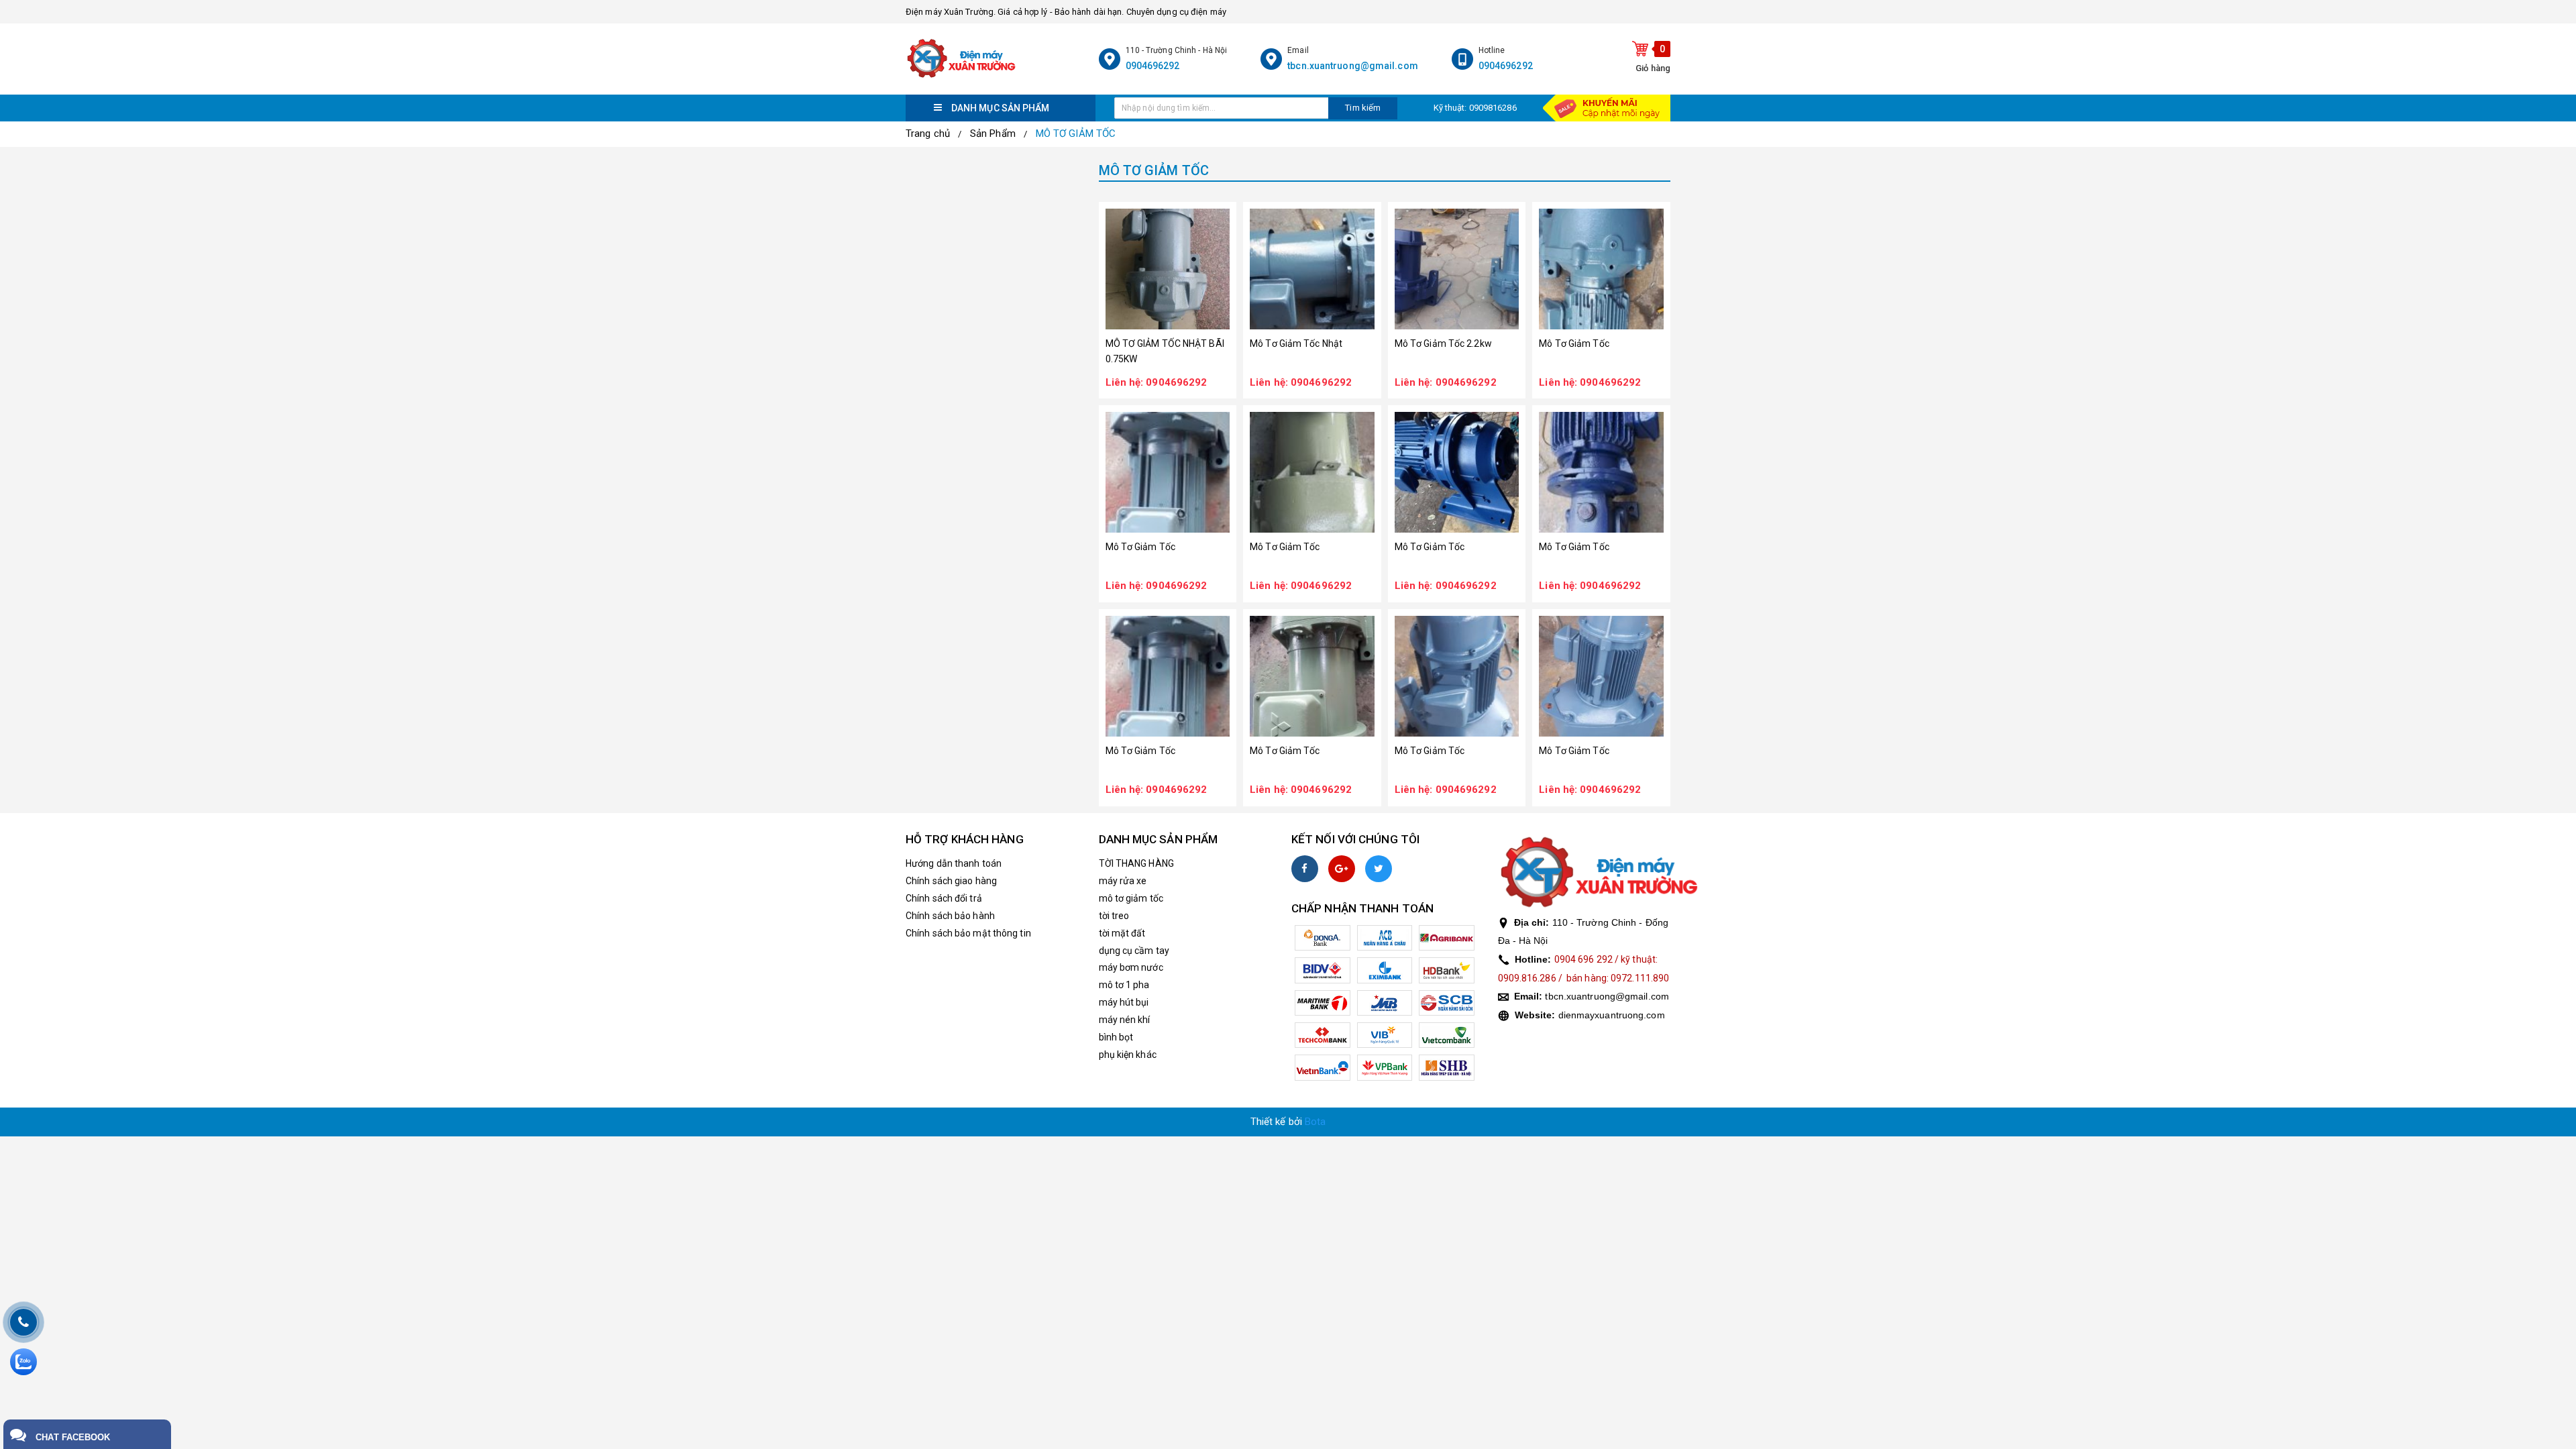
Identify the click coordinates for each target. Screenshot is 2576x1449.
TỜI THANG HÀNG (1136, 863)
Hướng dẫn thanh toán (954, 863)
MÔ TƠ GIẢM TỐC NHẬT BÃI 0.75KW (1165, 351)
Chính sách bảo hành (950, 916)
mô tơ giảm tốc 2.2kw (1443, 343)
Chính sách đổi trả (944, 898)
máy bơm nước (1131, 967)
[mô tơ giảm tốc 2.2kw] (1457, 269)
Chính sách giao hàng (951, 881)
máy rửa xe (1123, 881)
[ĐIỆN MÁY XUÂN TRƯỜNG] (999, 59)
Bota (1315, 1122)
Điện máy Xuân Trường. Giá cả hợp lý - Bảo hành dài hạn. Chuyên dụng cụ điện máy (1066, 12)
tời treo (1114, 916)
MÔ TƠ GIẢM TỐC (1076, 133)
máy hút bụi (1124, 1002)
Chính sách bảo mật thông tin (968, 933)
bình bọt (1116, 1037)
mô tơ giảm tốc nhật (1296, 343)
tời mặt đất (1122, 933)
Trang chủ (928, 133)
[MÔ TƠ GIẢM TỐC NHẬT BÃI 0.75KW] (1168, 269)
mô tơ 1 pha (1124, 985)
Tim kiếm (1363, 108)
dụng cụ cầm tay (1134, 951)
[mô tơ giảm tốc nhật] (1312, 269)
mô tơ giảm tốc (1574, 343)
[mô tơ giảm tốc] (1601, 269)
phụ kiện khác (1128, 1055)
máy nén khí (1125, 1020)
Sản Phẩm (993, 133)
